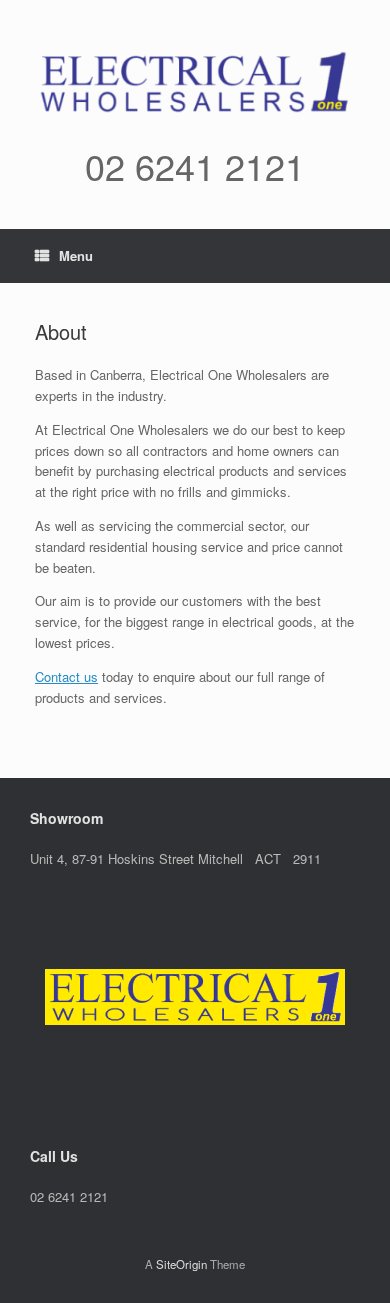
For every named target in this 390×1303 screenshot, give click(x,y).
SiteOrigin (181, 1264)
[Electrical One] (195, 81)
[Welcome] (195, 997)
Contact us (66, 676)
